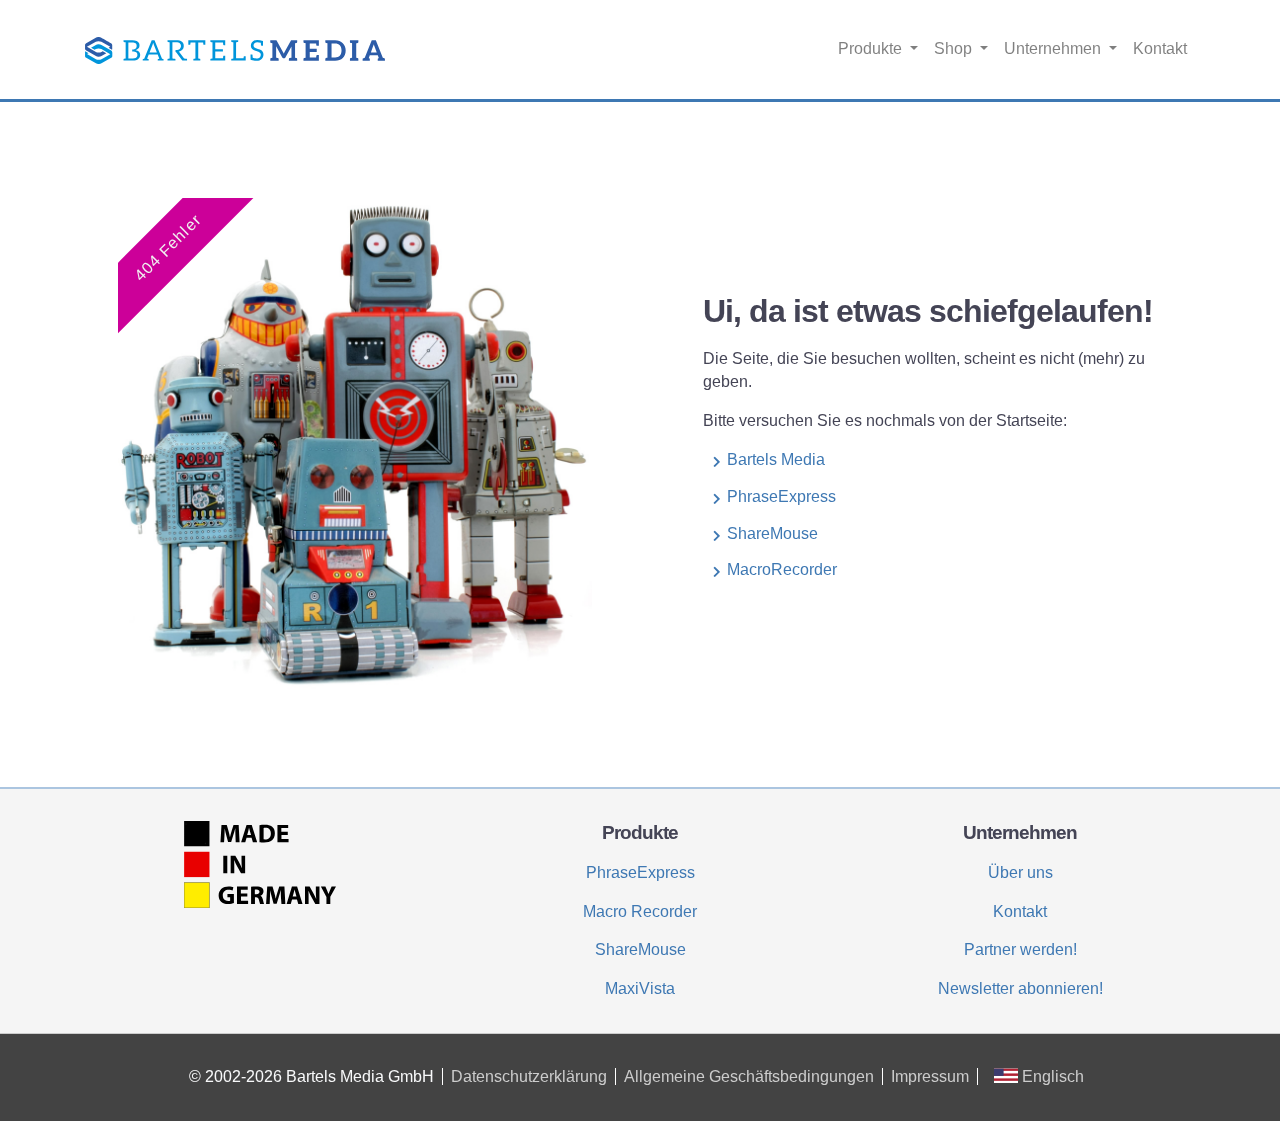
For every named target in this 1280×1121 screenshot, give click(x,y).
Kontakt (1160, 48)
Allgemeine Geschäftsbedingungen (749, 1076)
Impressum (930, 1076)
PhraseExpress (781, 496)
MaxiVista (640, 988)
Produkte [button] (872, 48)
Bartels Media (776, 459)
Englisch (1051, 1076)
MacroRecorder (782, 569)
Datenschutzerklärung (529, 1076)
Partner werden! (1020, 949)
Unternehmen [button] (1054, 48)
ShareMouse (772, 533)
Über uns (1020, 872)
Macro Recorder (640, 911)
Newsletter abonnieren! (1020, 988)
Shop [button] (955, 48)
